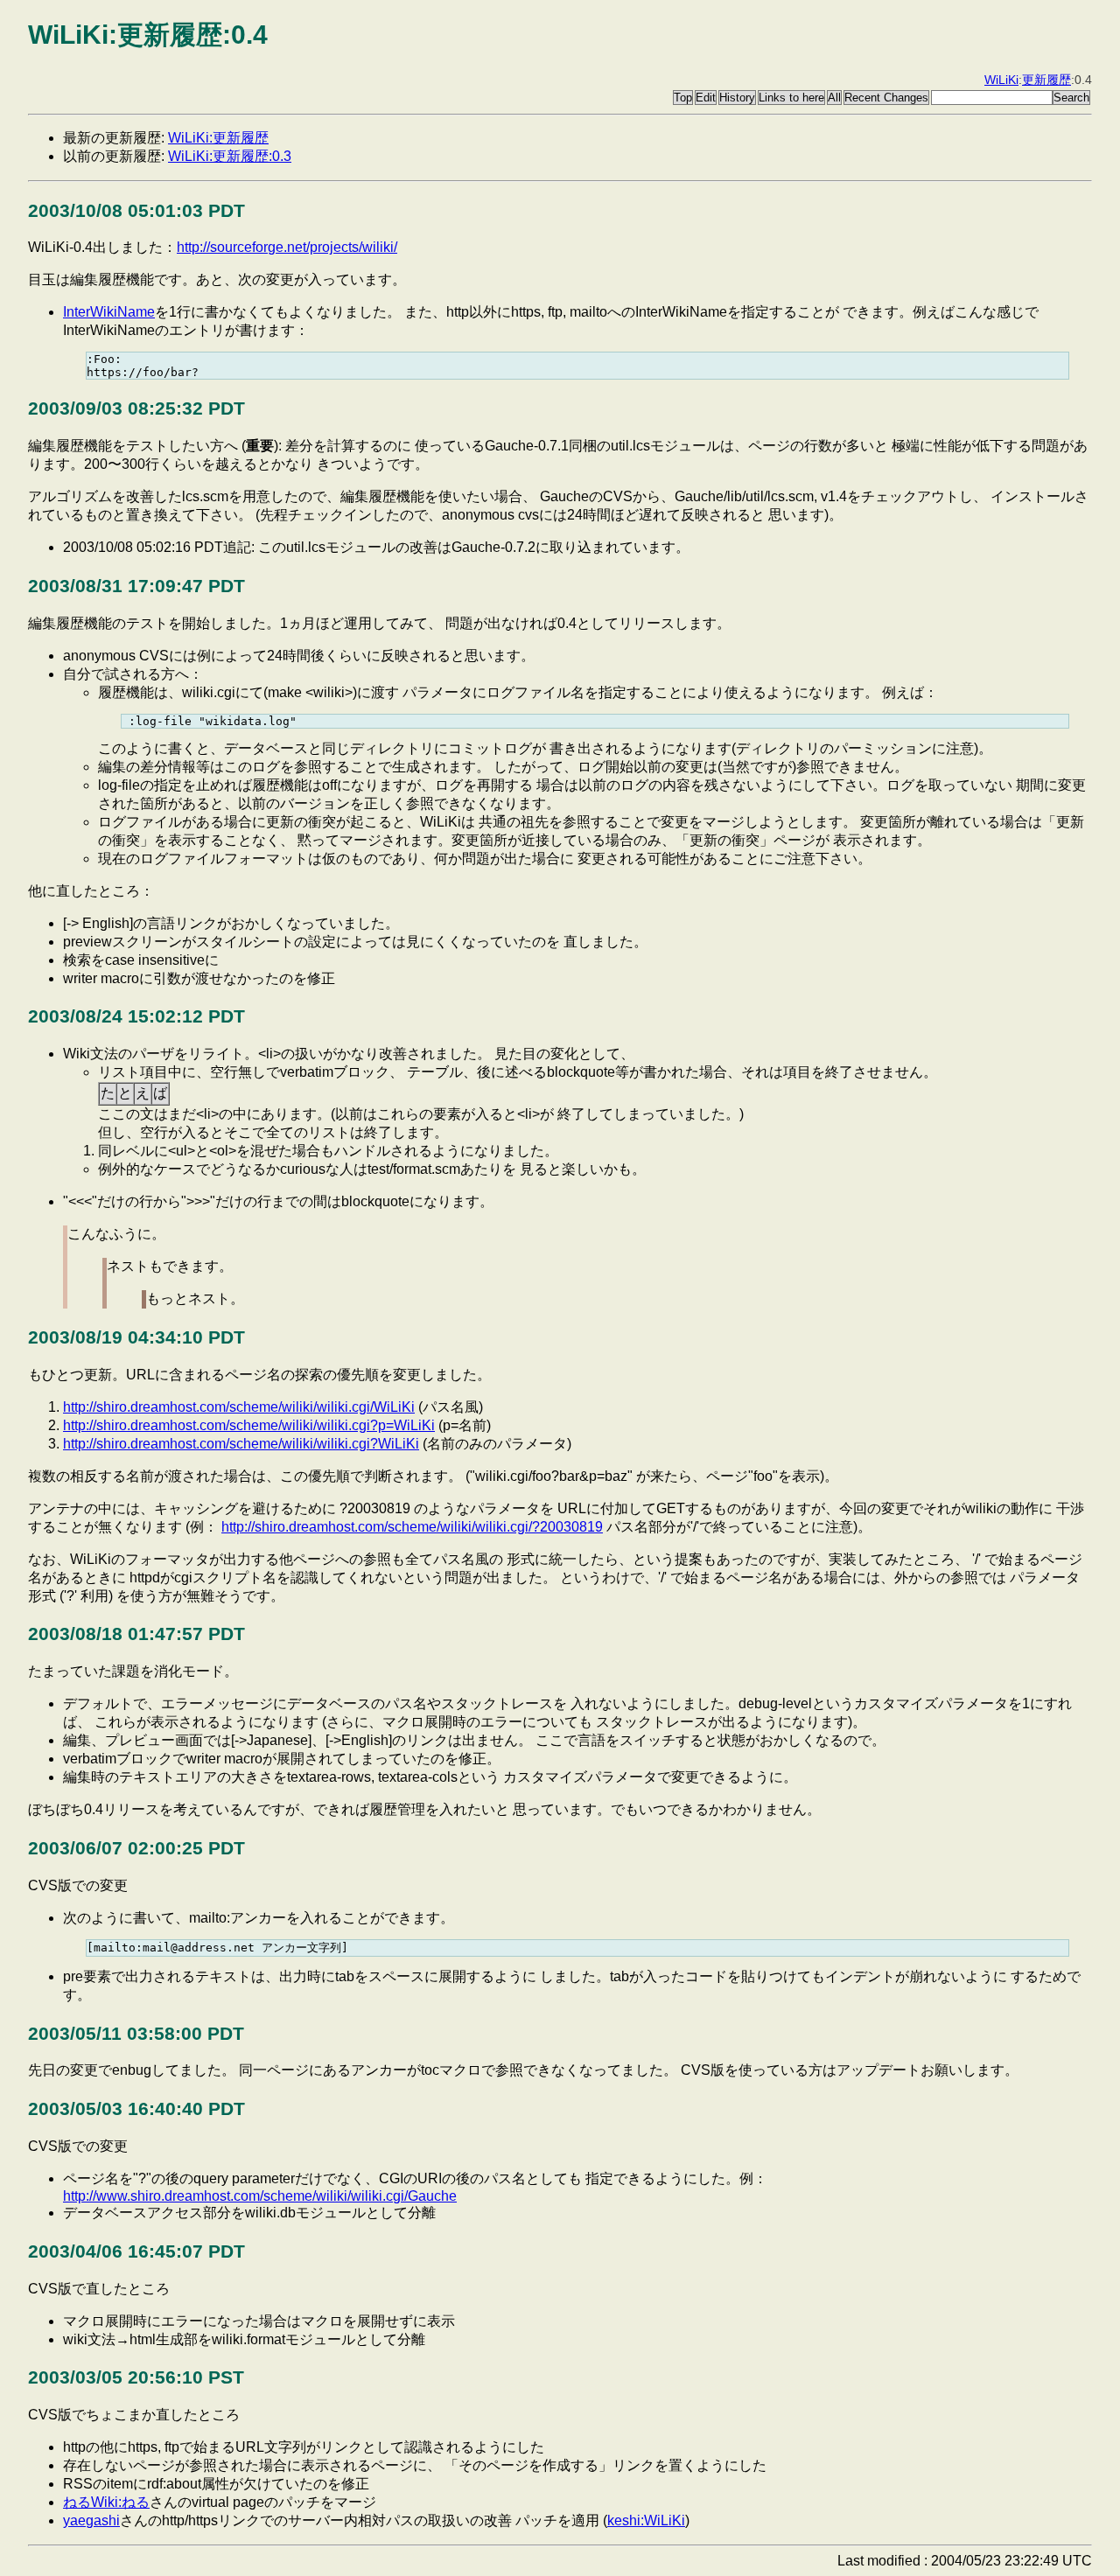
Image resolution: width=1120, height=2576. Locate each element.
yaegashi (91, 2520)
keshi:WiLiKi (646, 2520)
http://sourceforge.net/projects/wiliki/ (287, 247)
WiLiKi (1001, 80)
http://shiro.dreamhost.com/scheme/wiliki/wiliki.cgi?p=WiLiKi (249, 1425)
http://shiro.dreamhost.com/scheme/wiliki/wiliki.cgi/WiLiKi (239, 1407)
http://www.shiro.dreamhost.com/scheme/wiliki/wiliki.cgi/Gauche (260, 2196)
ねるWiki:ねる (106, 2502)
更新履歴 (1046, 80)
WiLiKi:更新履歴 (218, 138)
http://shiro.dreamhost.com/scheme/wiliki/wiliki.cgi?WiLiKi (241, 1444)
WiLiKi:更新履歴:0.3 (230, 156)
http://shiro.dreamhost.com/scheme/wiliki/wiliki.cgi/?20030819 (412, 1527)
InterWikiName (109, 312)
